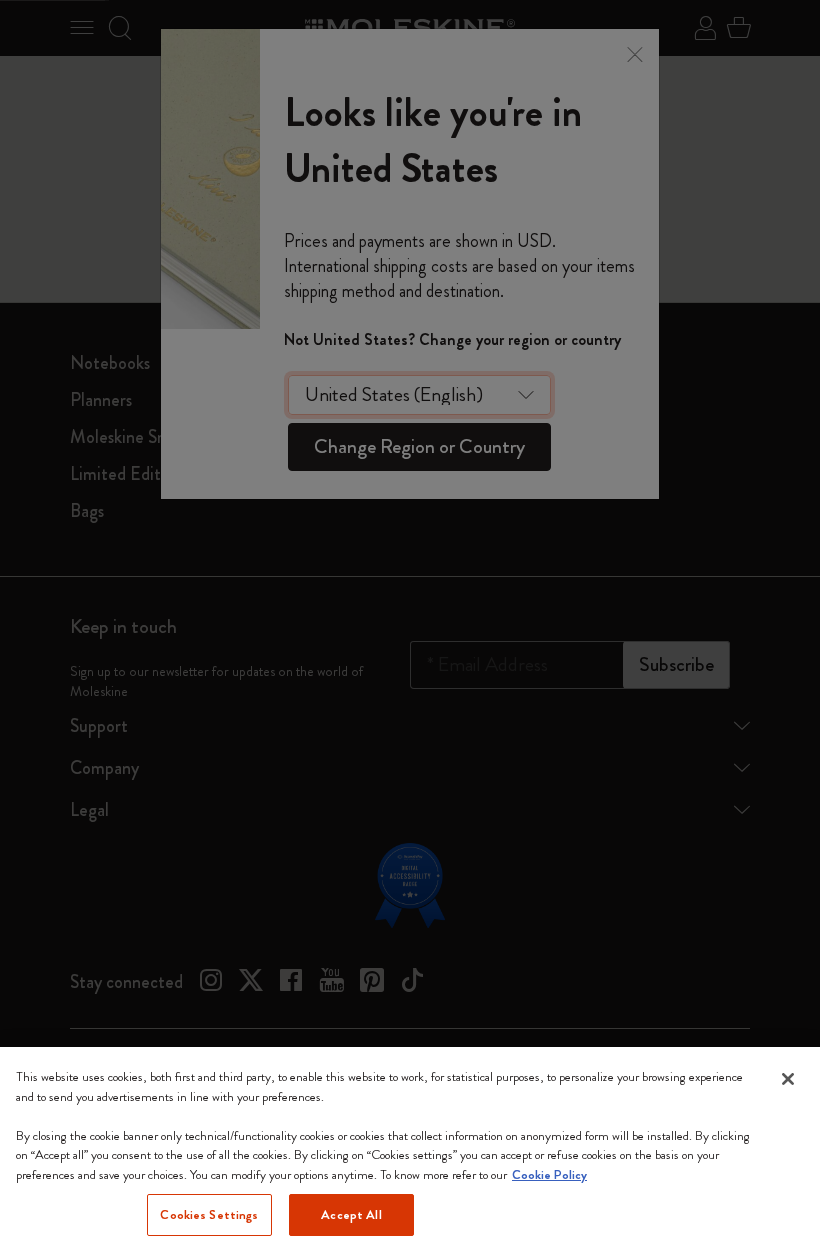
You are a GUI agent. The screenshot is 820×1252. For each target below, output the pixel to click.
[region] (410, 1149)
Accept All (351, 1214)
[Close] (788, 1079)
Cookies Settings (209, 1214)
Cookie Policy (549, 1174)
